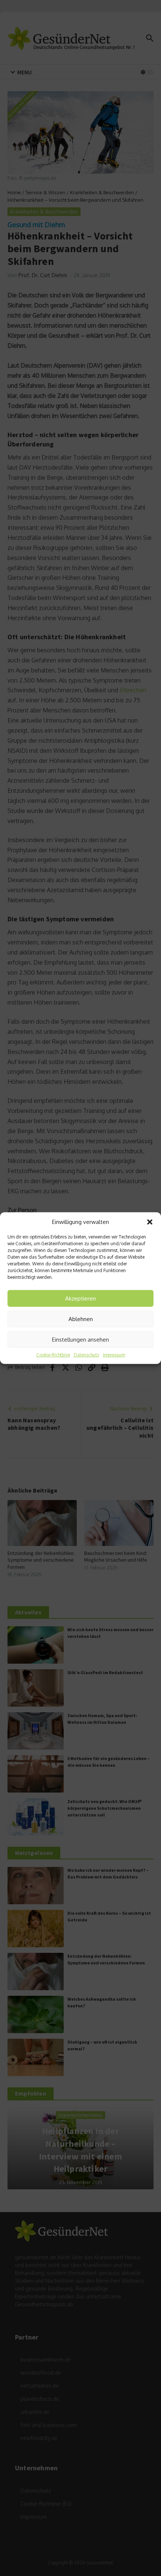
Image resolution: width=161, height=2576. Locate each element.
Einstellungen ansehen (80, 1339)
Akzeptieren (80, 1298)
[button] (150, 1222)
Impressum (114, 1355)
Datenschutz (86, 1355)
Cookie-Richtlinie (53, 1355)
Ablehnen (81, 1319)
